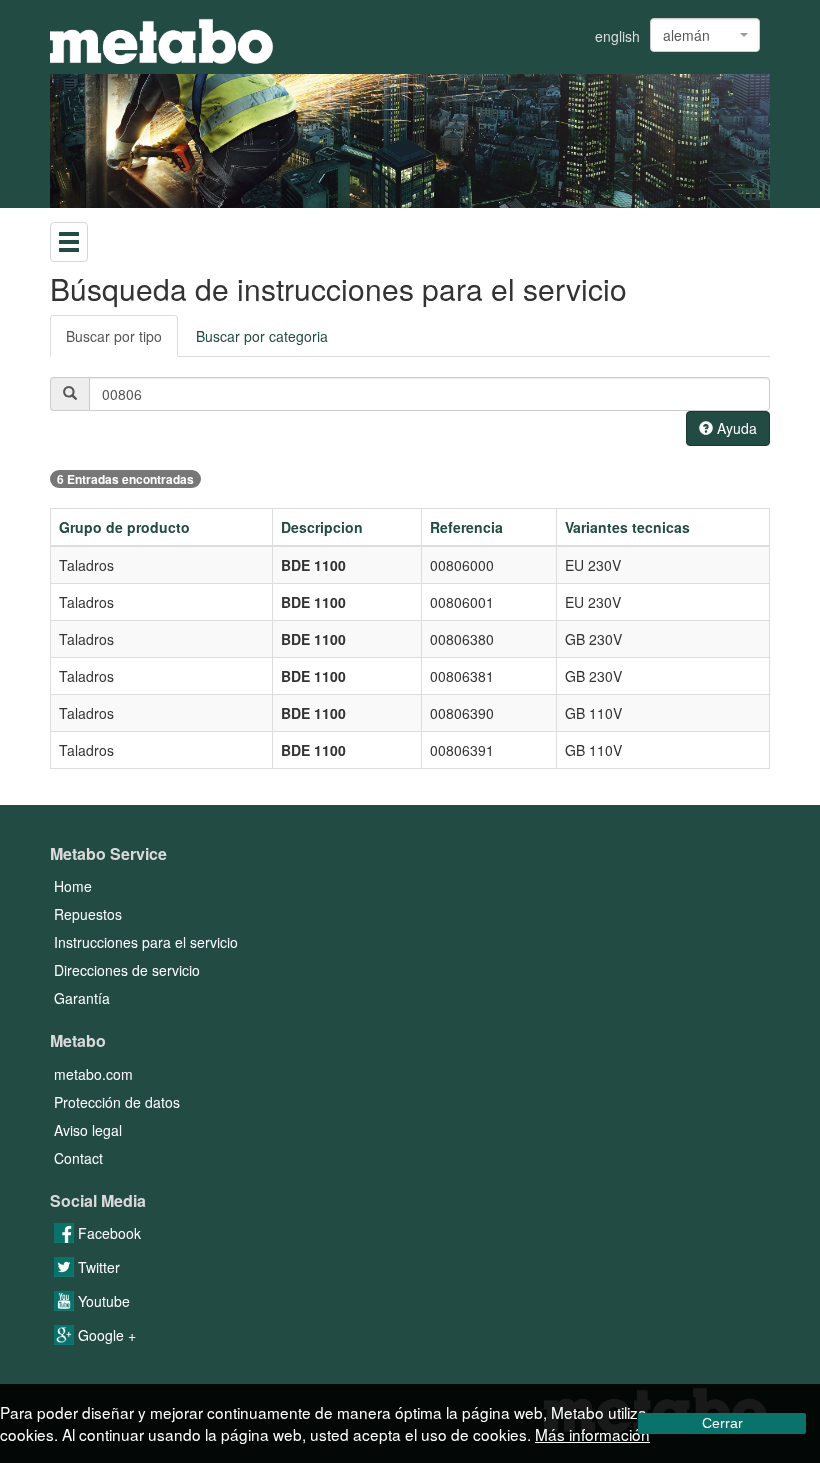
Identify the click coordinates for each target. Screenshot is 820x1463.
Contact (78, 1158)
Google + (105, 1335)
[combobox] (705, 35)
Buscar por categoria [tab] (262, 336)
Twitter (97, 1267)
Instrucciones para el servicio (146, 942)
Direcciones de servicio (127, 970)
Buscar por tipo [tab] (114, 336)
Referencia (466, 527)
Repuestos (88, 914)
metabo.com (93, 1074)
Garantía (82, 998)
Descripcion (322, 527)
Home (73, 886)
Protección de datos (117, 1102)
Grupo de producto (124, 527)
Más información (592, 1434)
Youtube (102, 1301)
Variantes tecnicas (627, 527)
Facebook (107, 1233)
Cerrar (722, 1423)
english (617, 36)
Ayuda (735, 428)
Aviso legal (88, 1130)
